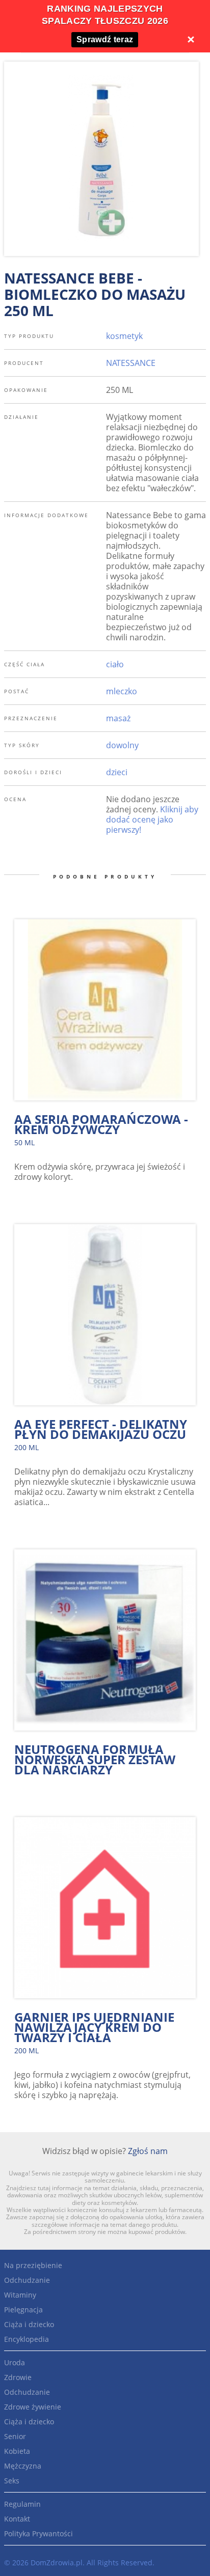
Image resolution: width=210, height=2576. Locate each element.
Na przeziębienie (33, 2265)
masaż (118, 718)
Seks (12, 2481)
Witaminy (20, 2295)
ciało (115, 664)
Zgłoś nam (148, 2151)
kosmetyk (124, 336)
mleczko (122, 691)
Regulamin (22, 2504)
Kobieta (17, 2451)
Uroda (15, 2362)
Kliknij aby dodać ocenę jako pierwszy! (152, 819)
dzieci (117, 772)
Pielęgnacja (23, 2310)
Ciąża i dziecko (29, 2324)
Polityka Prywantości (38, 2533)
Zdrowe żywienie (33, 2407)
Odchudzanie (27, 2280)
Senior (15, 2436)
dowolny (122, 745)
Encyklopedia (27, 2339)
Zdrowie (18, 2377)
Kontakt (17, 2519)
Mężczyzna (23, 2466)
